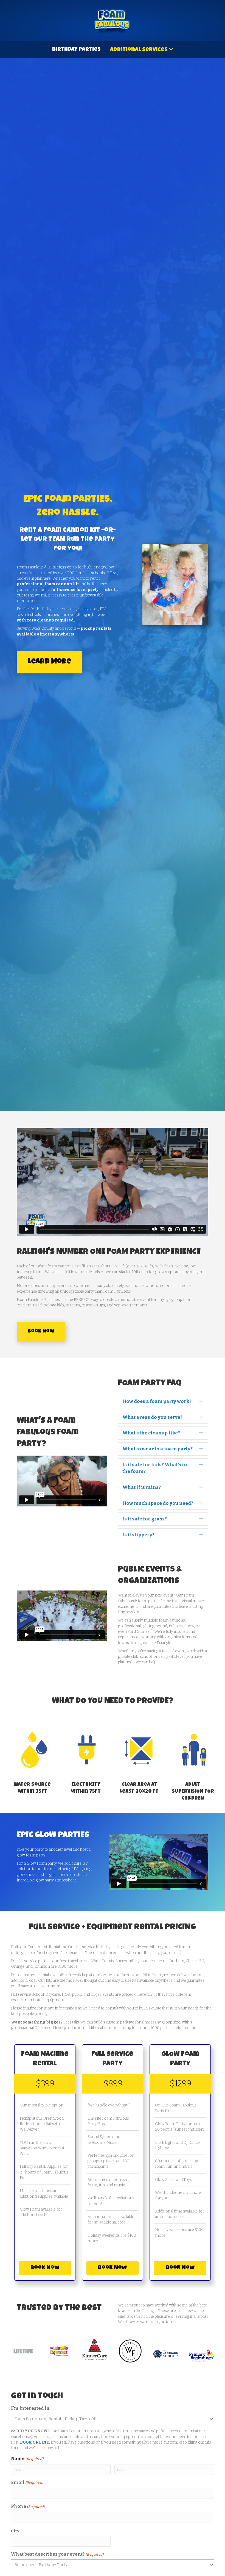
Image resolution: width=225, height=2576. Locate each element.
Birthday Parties (76, 50)
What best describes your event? (57, 2554)
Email (27, 2482)
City (15, 2531)
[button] (163, 1401)
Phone (28, 2506)
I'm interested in (30, 2408)
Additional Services (139, 50)
